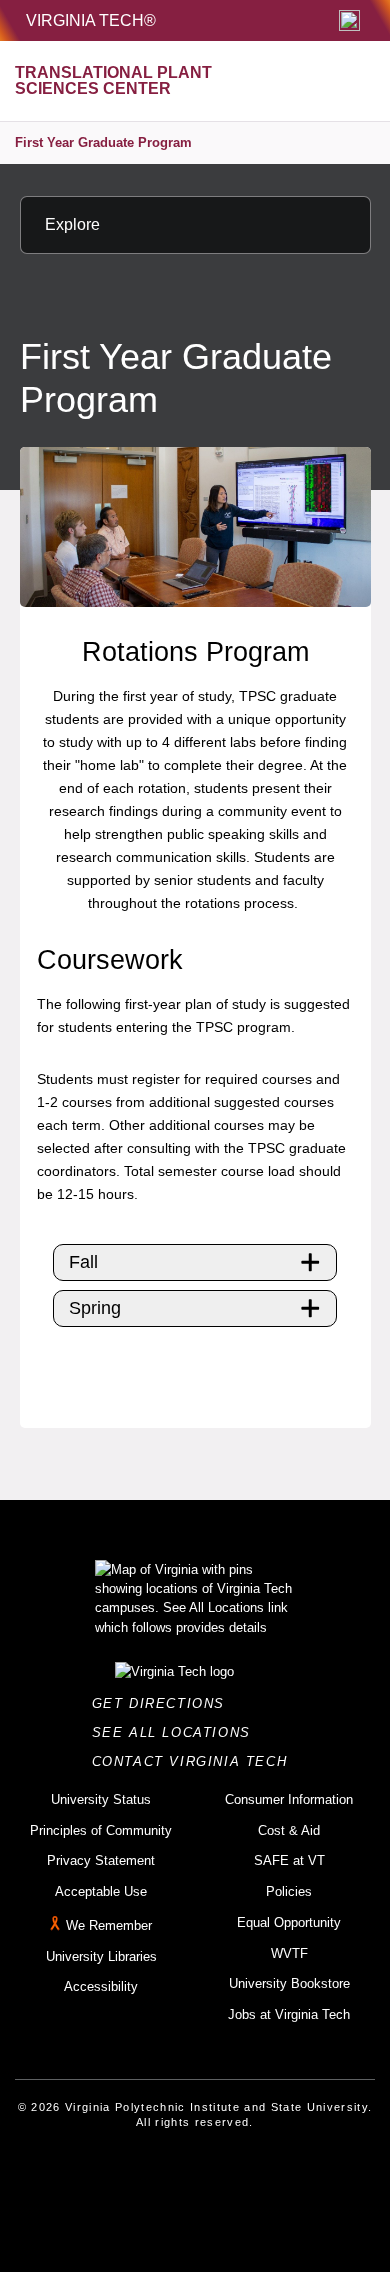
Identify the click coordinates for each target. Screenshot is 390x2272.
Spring (95, 1308)
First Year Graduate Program (103, 142)
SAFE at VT (289, 1860)
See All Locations (177, 1732)
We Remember (109, 1925)
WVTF (289, 1953)
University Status (101, 1799)
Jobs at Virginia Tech (289, 2014)
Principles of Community (101, 1830)
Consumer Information (289, 1799)
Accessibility (101, 1986)
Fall (83, 1262)
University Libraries (101, 1956)
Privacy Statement (101, 1860)
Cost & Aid (289, 1830)
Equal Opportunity (289, 1922)
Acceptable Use (101, 1891)
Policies (289, 1891)
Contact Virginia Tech (195, 1761)
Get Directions (164, 1703)
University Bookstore (289, 1983)
